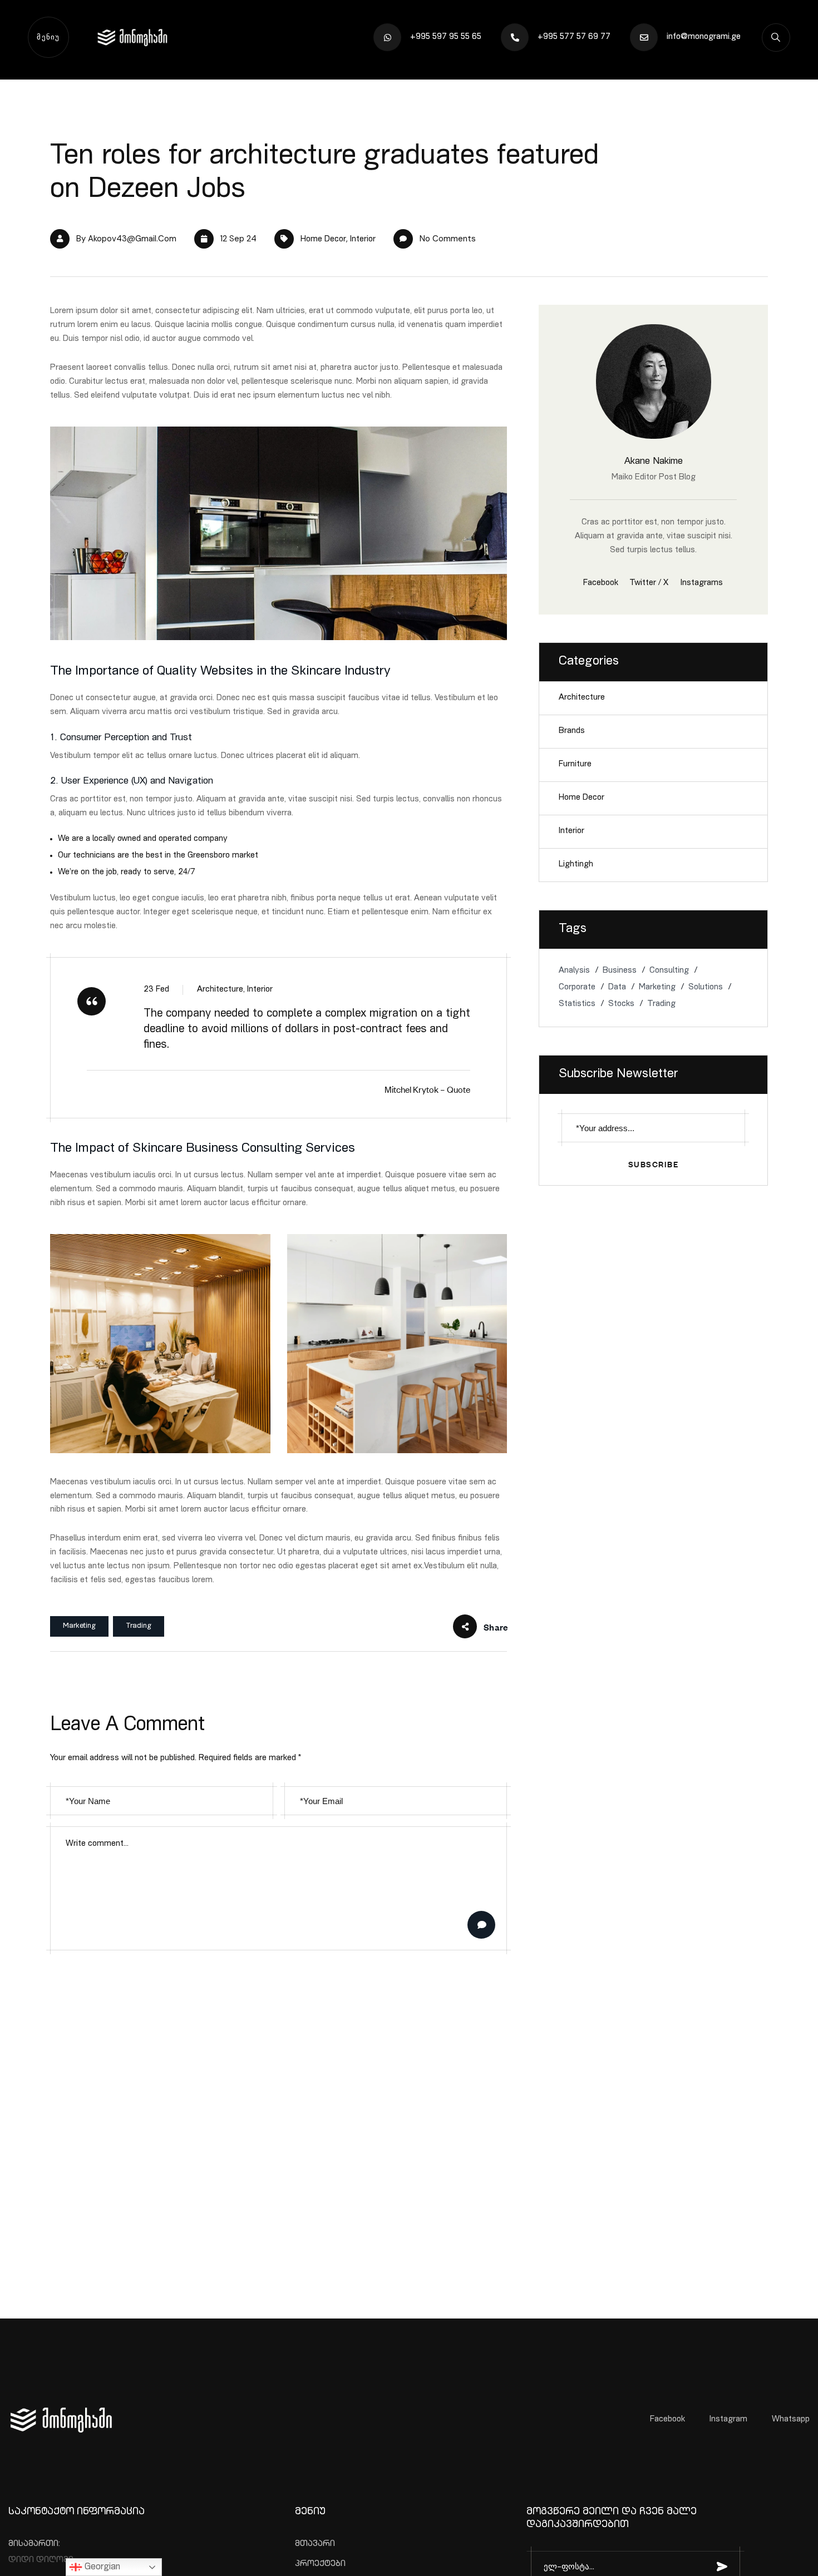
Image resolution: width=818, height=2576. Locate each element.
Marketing (79, 1626)
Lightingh (576, 865)
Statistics (577, 1004)
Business (620, 971)
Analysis (574, 971)
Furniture (575, 764)
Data (617, 987)
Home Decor (323, 239)
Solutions (706, 987)
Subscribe (654, 1164)
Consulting (669, 971)
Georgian (101, 2568)
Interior (363, 239)
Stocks (621, 1004)
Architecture (582, 698)
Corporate (577, 987)
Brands (572, 731)
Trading (139, 1626)
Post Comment (481, 1925)
